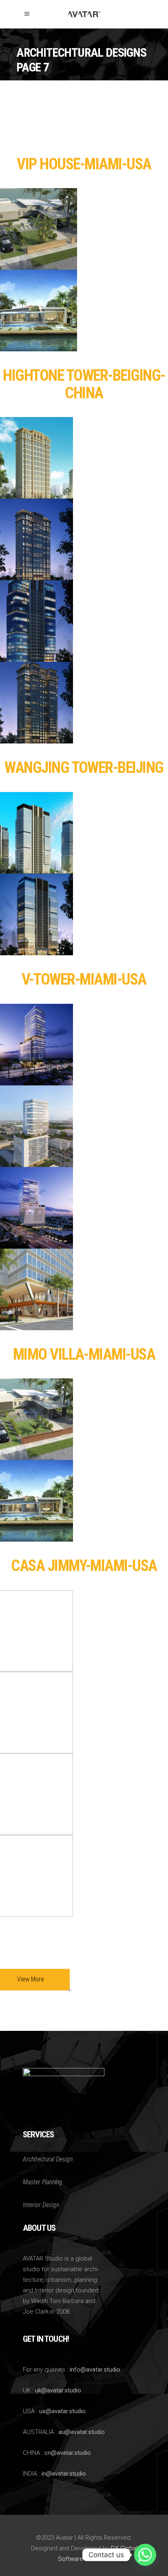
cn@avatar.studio (68, 2453)
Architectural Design (48, 2159)
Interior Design (41, 2205)
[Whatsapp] (145, 2555)
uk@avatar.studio (58, 2390)
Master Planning (43, 2182)
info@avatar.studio (95, 2370)
